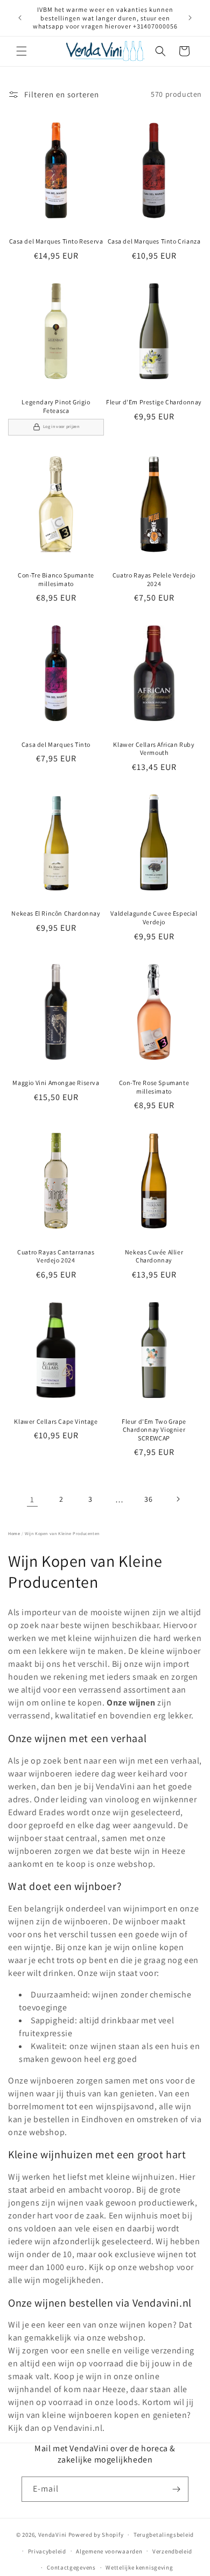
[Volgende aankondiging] (190, 18)
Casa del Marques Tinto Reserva (56, 241)
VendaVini (52, 2535)
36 (148, 1499)
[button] (22, 51)
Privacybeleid (47, 2551)
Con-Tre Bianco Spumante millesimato (56, 579)
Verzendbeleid (172, 2551)
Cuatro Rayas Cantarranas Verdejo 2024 (56, 1256)
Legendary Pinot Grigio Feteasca (56, 406)
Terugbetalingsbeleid (164, 2535)
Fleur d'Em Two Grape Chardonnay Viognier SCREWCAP (154, 1430)
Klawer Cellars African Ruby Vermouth (154, 749)
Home (14, 1533)
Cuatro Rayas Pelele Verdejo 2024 (154, 579)
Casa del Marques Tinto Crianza (154, 241)
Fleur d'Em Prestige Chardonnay (154, 402)
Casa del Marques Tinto (56, 744)
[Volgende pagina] (178, 1499)
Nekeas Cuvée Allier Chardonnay (154, 1256)
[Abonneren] (176, 2489)
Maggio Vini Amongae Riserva (56, 1083)
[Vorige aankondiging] (20, 18)
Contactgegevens (71, 2567)
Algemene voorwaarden (109, 2551)
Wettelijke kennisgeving (139, 2567)
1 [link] (32, 1499)
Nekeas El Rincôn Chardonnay (56, 913)
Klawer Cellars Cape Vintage (56, 1421)
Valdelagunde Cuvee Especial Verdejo (154, 918)
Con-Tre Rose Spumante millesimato (154, 1087)
